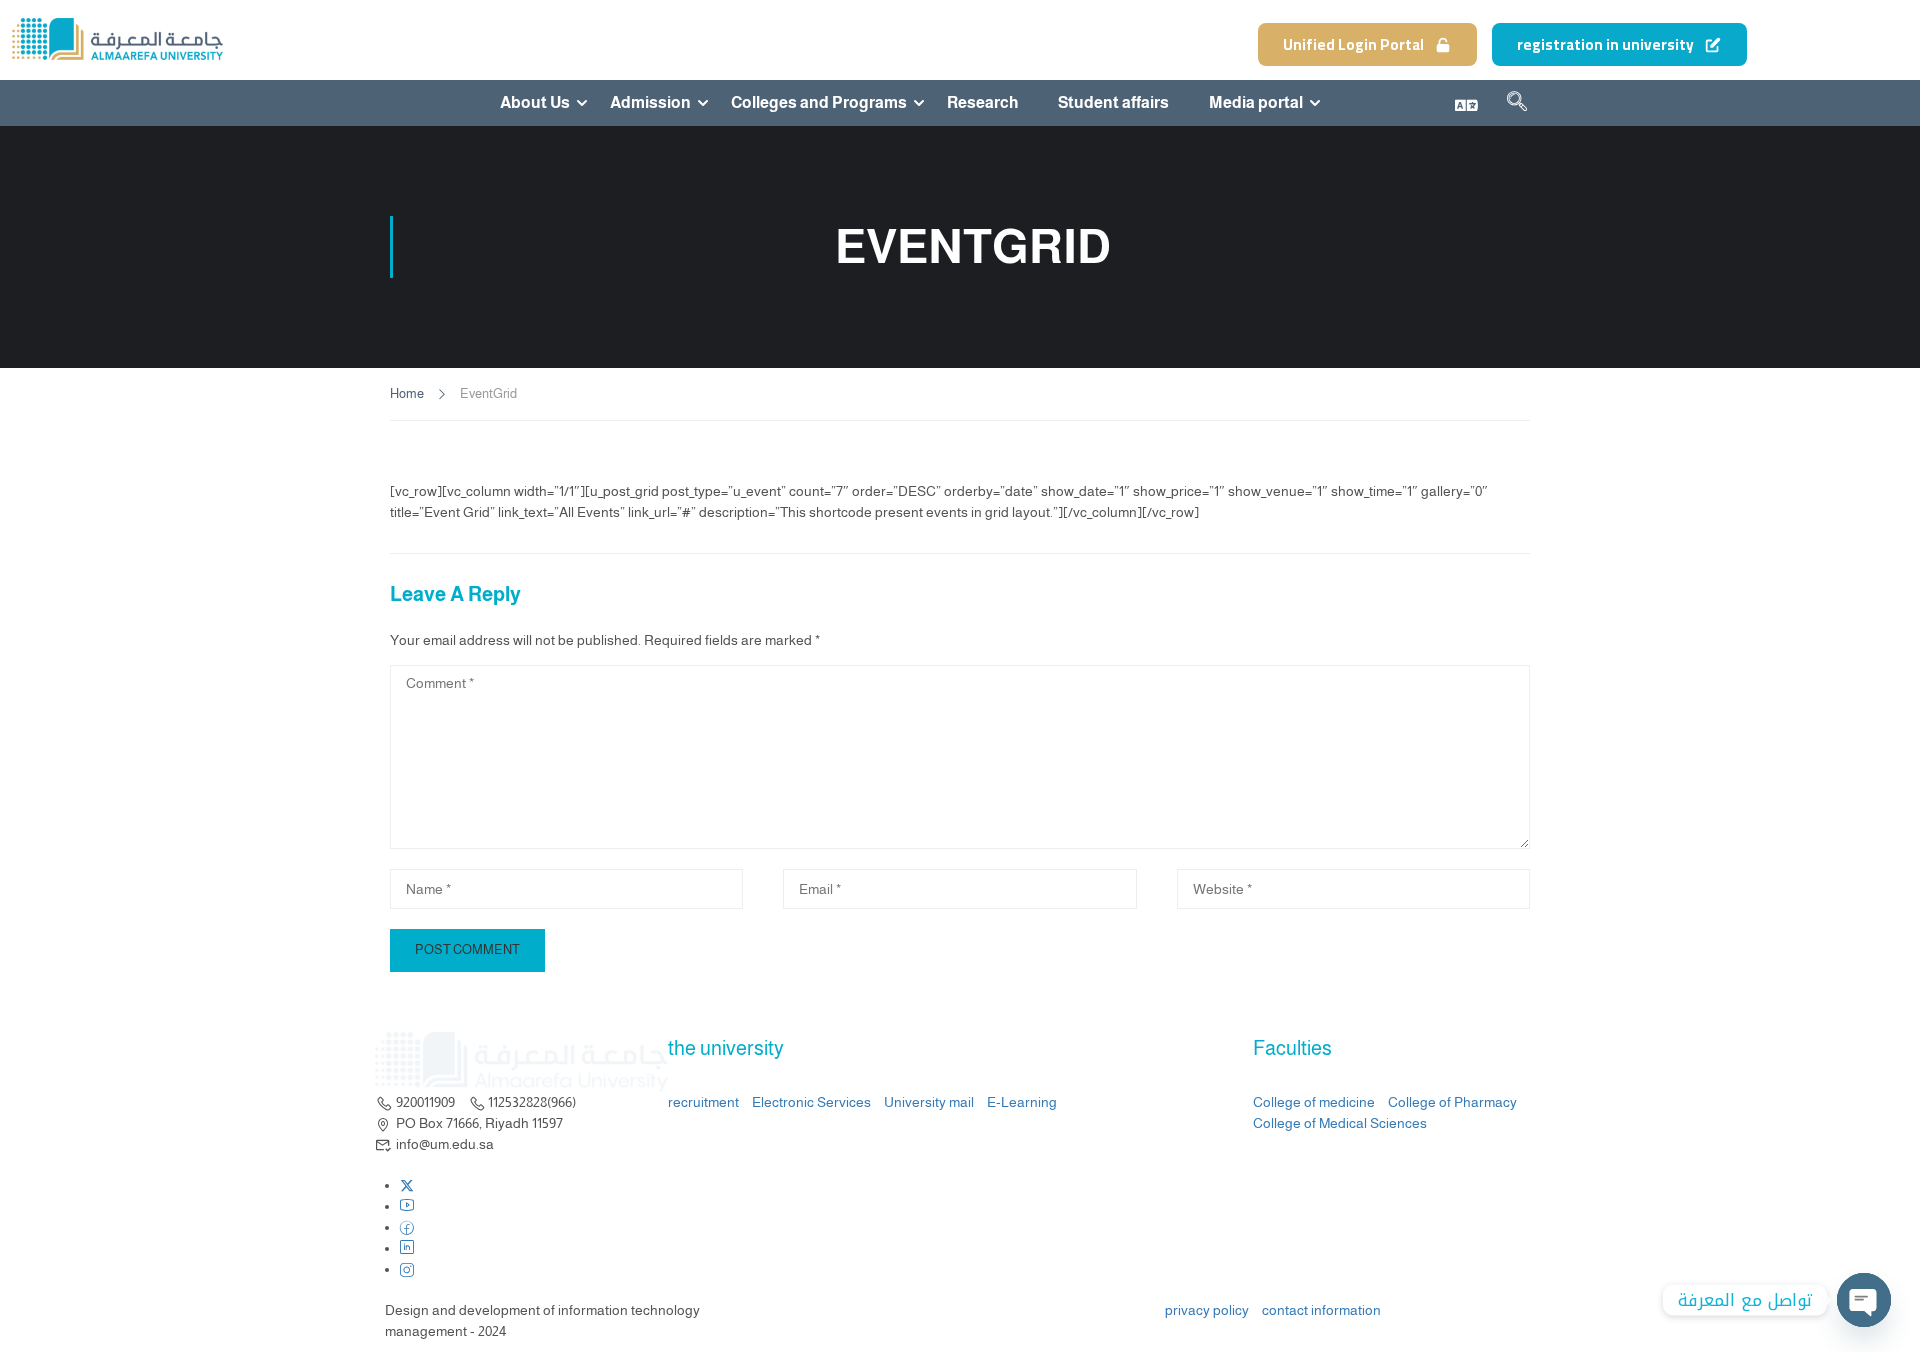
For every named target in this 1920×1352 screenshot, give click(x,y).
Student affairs (1113, 103)
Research (982, 103)
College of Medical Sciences (1340, 1123)
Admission (650, 103)
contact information (1321, 1310)
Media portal (1256, 103)
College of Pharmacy (1452, 1102)
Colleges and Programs (819, 103)
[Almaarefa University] (116, 39)
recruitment (703, 1102)
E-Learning (1022, 1102)
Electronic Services (811, 1102)
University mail (929, 1102)
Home (407, 393)
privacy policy (1207, 1310)
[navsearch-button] (1517, 105)
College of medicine (1314, 1102)
